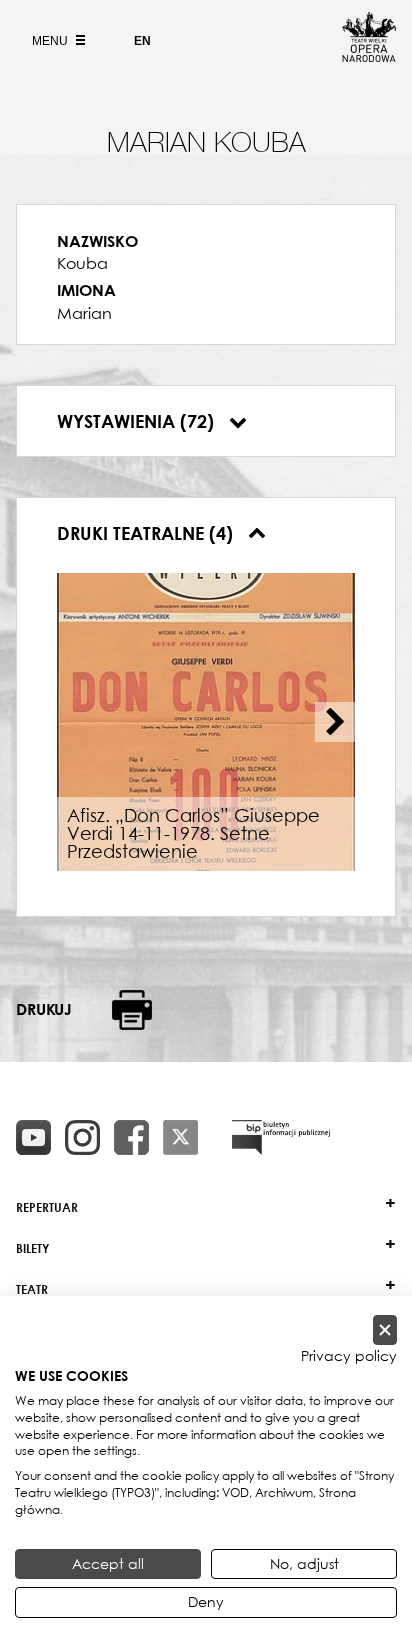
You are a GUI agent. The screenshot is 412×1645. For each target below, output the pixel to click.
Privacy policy (349, 1356)
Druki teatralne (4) (147, 533)
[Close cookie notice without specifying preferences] (385, 1330)
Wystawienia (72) (138, 421)
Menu (51, 41)
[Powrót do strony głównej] (369, 56)
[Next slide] (335, 722)
